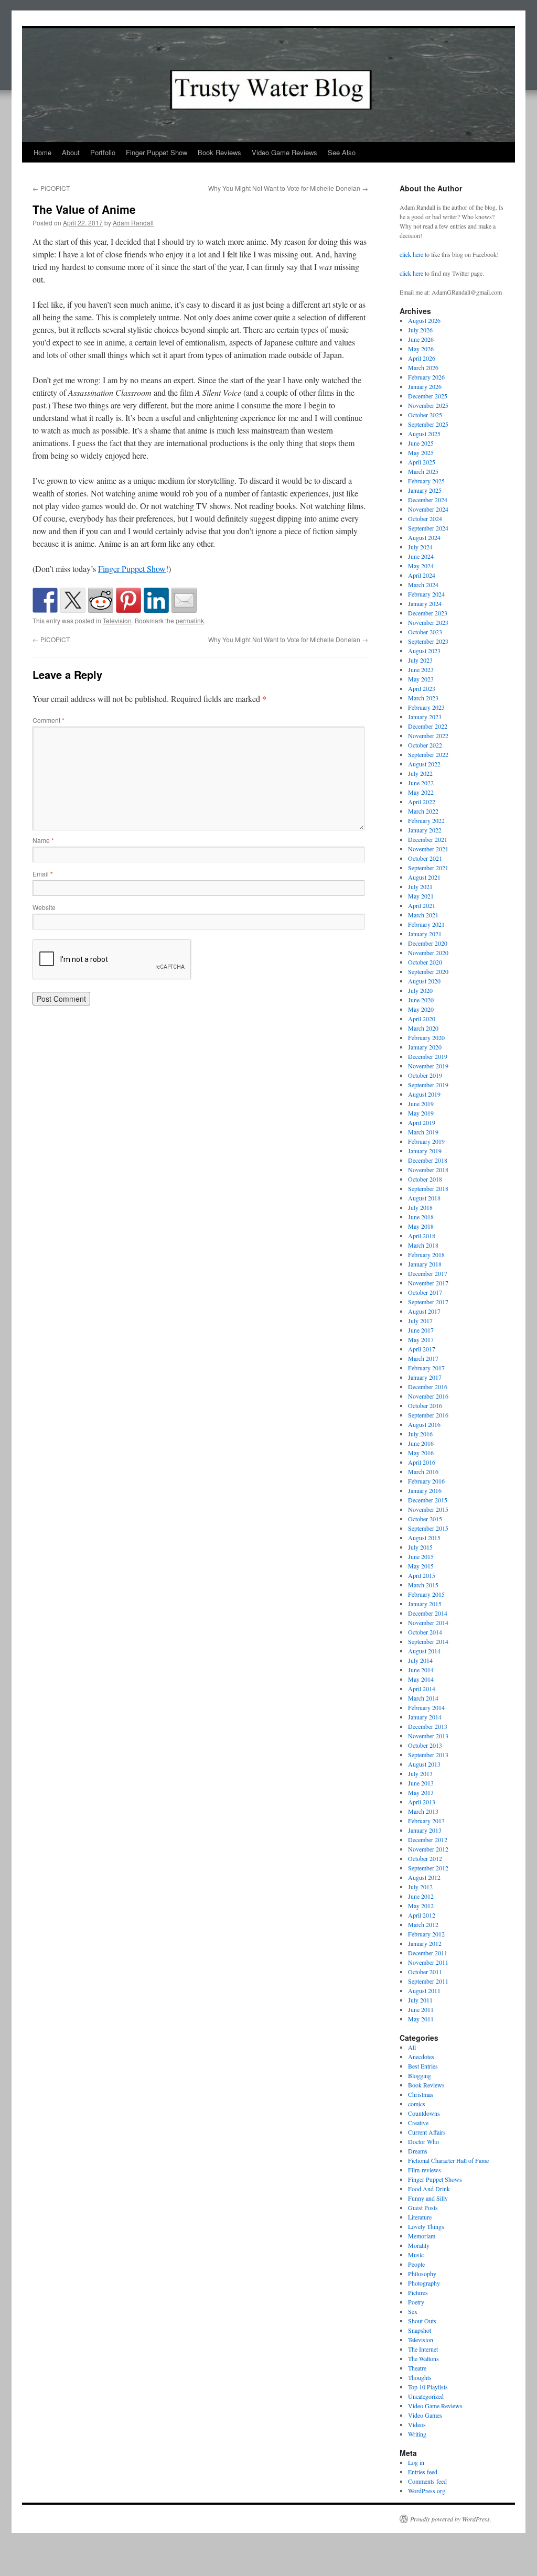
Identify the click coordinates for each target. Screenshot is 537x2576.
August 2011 (424, 1990)
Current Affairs (427, 2132)
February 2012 (426, 1934)
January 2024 (425, 603)
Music (416, 2255)
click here (411, 254)
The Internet (423, 2349)
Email (43, 874)
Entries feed (423, 2472)
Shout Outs (422, 2321)
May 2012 (421, 1906)
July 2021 (420, 886)
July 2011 (420, 2000)
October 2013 (425, 1745)
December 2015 (428, 1500)
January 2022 (425, 830)
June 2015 (421, 1556)
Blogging (420, 2075)
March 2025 (423, 471)
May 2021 (421, 896)
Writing (417, 2434)
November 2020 (428, 953)
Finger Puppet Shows (435, 2179)
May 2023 (421, 679)
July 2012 (420, 1887)
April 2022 (422, 802)
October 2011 (425, 1972)
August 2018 (424, 1198)
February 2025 (426, 481)
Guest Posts (423, 2207)
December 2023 (428, 613)
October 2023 (425, 632)
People (416, 2264)
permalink (190, 620)
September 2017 (428, 1302)
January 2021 (425, 934)
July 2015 (420, 1547)
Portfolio (103, 152)
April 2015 (422, 1575)
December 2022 (428, 726)
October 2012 (425, 1858)
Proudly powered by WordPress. (451, 2519)
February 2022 (426, 820)
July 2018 (420, 1207)
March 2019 (423, 1132)
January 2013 (425, 1830)
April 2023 (422, 688)
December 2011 (428, 1953)
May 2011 (421, 2019)
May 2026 (421, 349)
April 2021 (422, 905)
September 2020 (428, 971)
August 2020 (424, 981)
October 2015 (425, 1519)
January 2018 (425, 1264)
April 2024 (422, 575)
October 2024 (425, 518)
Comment (49, 720)
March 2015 (423, 1585)
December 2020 (428, 943)
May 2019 (421, 1113)
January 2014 (425, 1717)
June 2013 (421, 1783)
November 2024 (428, 509)
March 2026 (423, 367)
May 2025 (421, 452)
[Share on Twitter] (73, 600)
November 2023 (428, 622)
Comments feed (427, 2481)
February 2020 (426, 1037)
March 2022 (423, 811)
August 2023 (424, 651)
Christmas (421, 2094)
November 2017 (428, 1283)
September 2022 (428, 754)
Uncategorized (426, 2396)
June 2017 (421, 1330)
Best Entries (423, 2066)
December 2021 (428, 839)
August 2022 (424, 764)
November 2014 (428, 1622)
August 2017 (424, 1311)
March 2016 (423, 1471)
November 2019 (428, 1066)
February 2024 (426, 594)
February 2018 (426, 1254)
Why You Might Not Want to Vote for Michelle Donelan (288, 188)
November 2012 (428, 1849)
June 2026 (421, 339)
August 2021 (424, 877)
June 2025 (421, 443)
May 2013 (421, 1792)
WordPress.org (427, 2491)
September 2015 (428, 1528)
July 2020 (420, 990)
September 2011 (428, 1981)
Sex (413, 2311)
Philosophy (422, 2274)
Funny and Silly (428, 2198)
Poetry (416, 2302)
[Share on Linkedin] (156, 600)
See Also (342, 152)
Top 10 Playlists (428, 2387)
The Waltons (423, 2358)
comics (417, 2104)
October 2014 (425, 1632)
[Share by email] (184, 600)
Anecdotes (421, 2057)
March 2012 (423, 1924)
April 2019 (422, 1122)
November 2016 (428, 1396)
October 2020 (425, 962)
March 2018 (423, 1245)
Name (43, 840)
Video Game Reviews (284, 152)
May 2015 (421, 1566)
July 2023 (420, 660)
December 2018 (428, 1160)
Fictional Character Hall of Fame (448, 2160)
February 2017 (426, 1368)
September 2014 (428, 1641)
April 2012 (422, 1915)
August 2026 (424, 320)
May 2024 (421, 566)
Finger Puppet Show (157, 152)
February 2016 (426, 1481)
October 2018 (425, 1179)
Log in (416, 2462)
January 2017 (425, 1377)
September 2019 (428, 1085)
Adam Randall (133, 223)
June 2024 (421, 556)
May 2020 (421, 1009)
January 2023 (425, 717)
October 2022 (425, 745)
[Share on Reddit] (101, 600)
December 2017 (428, 1273)
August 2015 (424, 1538)
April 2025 (422, 462)
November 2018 (428, 1170)
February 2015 (426, 1594)
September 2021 (428, 868)
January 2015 (425, 1604)
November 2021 (428, 849)
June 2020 (421, 1000)
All (412, 2047)
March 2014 (423, 1698)
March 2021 (423, 915)
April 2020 (422, 1019)
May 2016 (421, 1453)
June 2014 (421, 1670)
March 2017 (423, 1358)
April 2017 (422, 1349)
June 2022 (421, 783)
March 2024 (423, 585)
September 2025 (428, 424)
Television (117, 620)
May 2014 (421, 1679)
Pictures (418, 2292)
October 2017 (425, 1292)
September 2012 (428, 1868)
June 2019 (421, 1103)
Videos (417, 2425)
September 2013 (428, 1755)
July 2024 (420, 547)
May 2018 (421, 1226)
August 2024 (424, 537)
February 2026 (426, 377)
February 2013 (426, 1821)
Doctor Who (423, 2141)
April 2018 (422, 1236)
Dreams (418, 2151)
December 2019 (428, 1056)
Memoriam (422, 2236)
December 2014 (428, 1613)
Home (42, 152)
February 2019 (426, 1141)
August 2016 (424, 1424)
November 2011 (428, 1962)
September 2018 (428, 1188)
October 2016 (425, 1405)
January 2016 (425, 1490)
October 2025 (425, 415)
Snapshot (420, 2330)
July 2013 (420, 1773)
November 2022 (428, 735)
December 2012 (428, 1839)
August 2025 (424, 434)
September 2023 (428, 641)
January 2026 (425, 386)
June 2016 (421, 1443)
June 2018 (421, 1217)
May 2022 (421, 792)
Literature (420, 2217)
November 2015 (428, 1509)
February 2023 (426, 707)
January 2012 (425, 1943)
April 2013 (422, 1802)
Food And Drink (429, 2189)
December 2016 (428, 1387)
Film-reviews (425, 2170)
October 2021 (425, 858)
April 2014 (422, 1689)
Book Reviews (219, 152)
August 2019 (424, 1094)
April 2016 (422, 1462)
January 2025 (425, 490)
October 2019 (425, 1075)
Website (44, 907)
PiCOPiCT (51, 188)
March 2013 (423, 1811)
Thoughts (420, 2377)
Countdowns (424, 2113)
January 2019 (425, 1151)
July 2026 (420, 330)
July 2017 (420, 1321)
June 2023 (421, 669)
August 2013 (424, 1764)
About (71, 152)
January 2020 (425, 1047)
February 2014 (426, 1707)
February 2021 (426, 924)
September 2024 (428, 528)
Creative (418, 2123)
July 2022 (420, 773)
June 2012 (421, 1896)
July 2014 (420, 1660)
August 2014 (424, 1651)
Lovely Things (426, 2226)
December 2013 (428, 1726)
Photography (424, 2283)
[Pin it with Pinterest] (128, 600)
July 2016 (420, 1434)
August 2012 (424, 1877)
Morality (419, 2245)
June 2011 (421, 2009)
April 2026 (422, 358)
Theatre (417, 2368)
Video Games (425, 2415)
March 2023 (423, 698)
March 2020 (423, 1028)
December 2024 (428, 500)
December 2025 (428, 396)
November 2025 (428, 405)
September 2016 (428, 1415)
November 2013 (428, 1736)
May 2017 (421, 1339)
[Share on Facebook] (45, 600)
